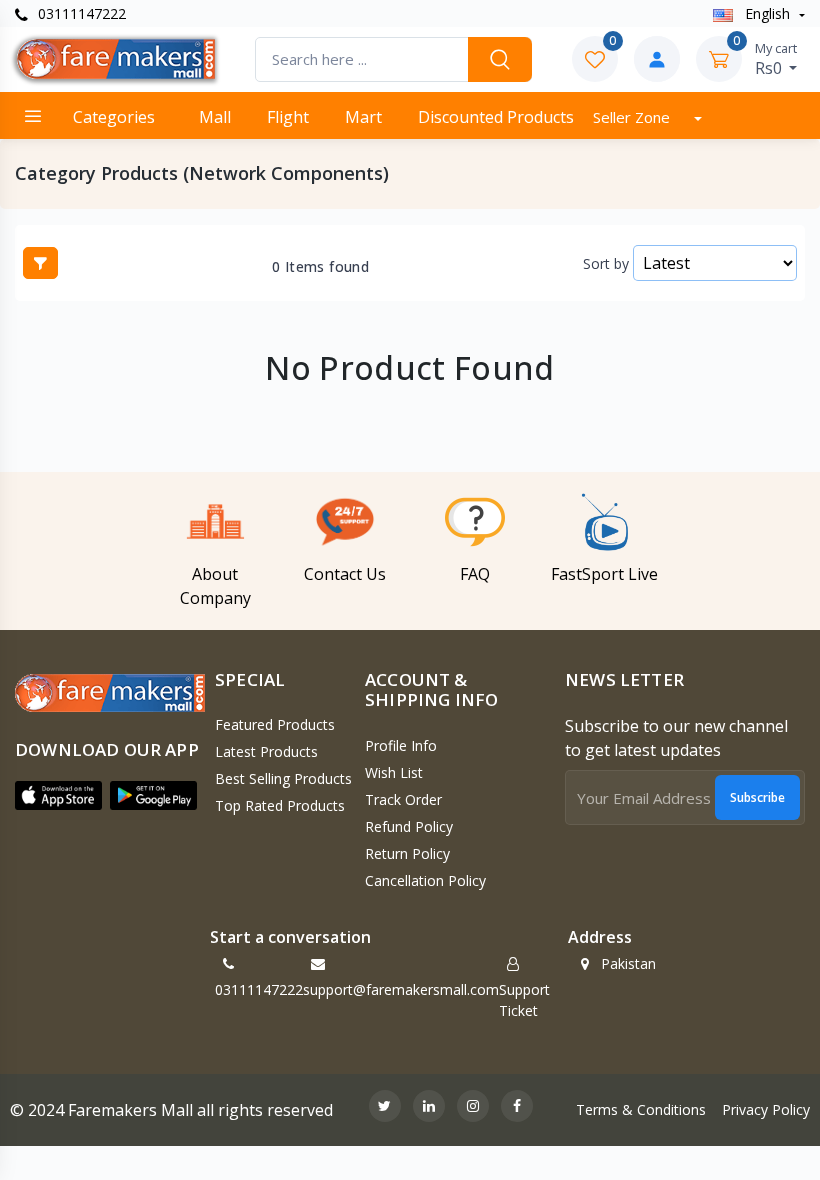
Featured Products (275, 724)
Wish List (394, 772)
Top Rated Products (280, 805)
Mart (363, 117)
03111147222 (80, 13)
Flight (288, 117)
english (767, 13)
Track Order (403, 799)
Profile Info (401, 745)
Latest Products (266, 751)
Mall (215, 117)
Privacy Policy (766, 1109)
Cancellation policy (425, 880)
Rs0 (776, 59)
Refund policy (409, 826)
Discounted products (496, 117)
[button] (58, 795)
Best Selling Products (283, 778)
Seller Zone (633, 117)
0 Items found (320, 267)
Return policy (407, 853)
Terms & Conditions (641, 1109)
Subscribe (757, 797)
